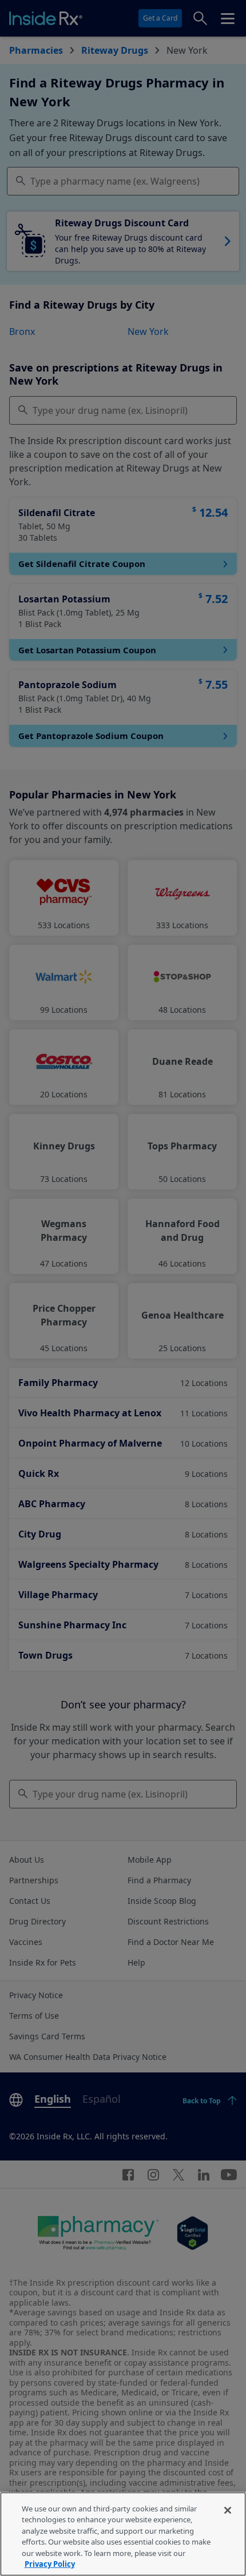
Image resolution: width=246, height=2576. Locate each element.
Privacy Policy (50, 2564)
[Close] (228, 2510)
